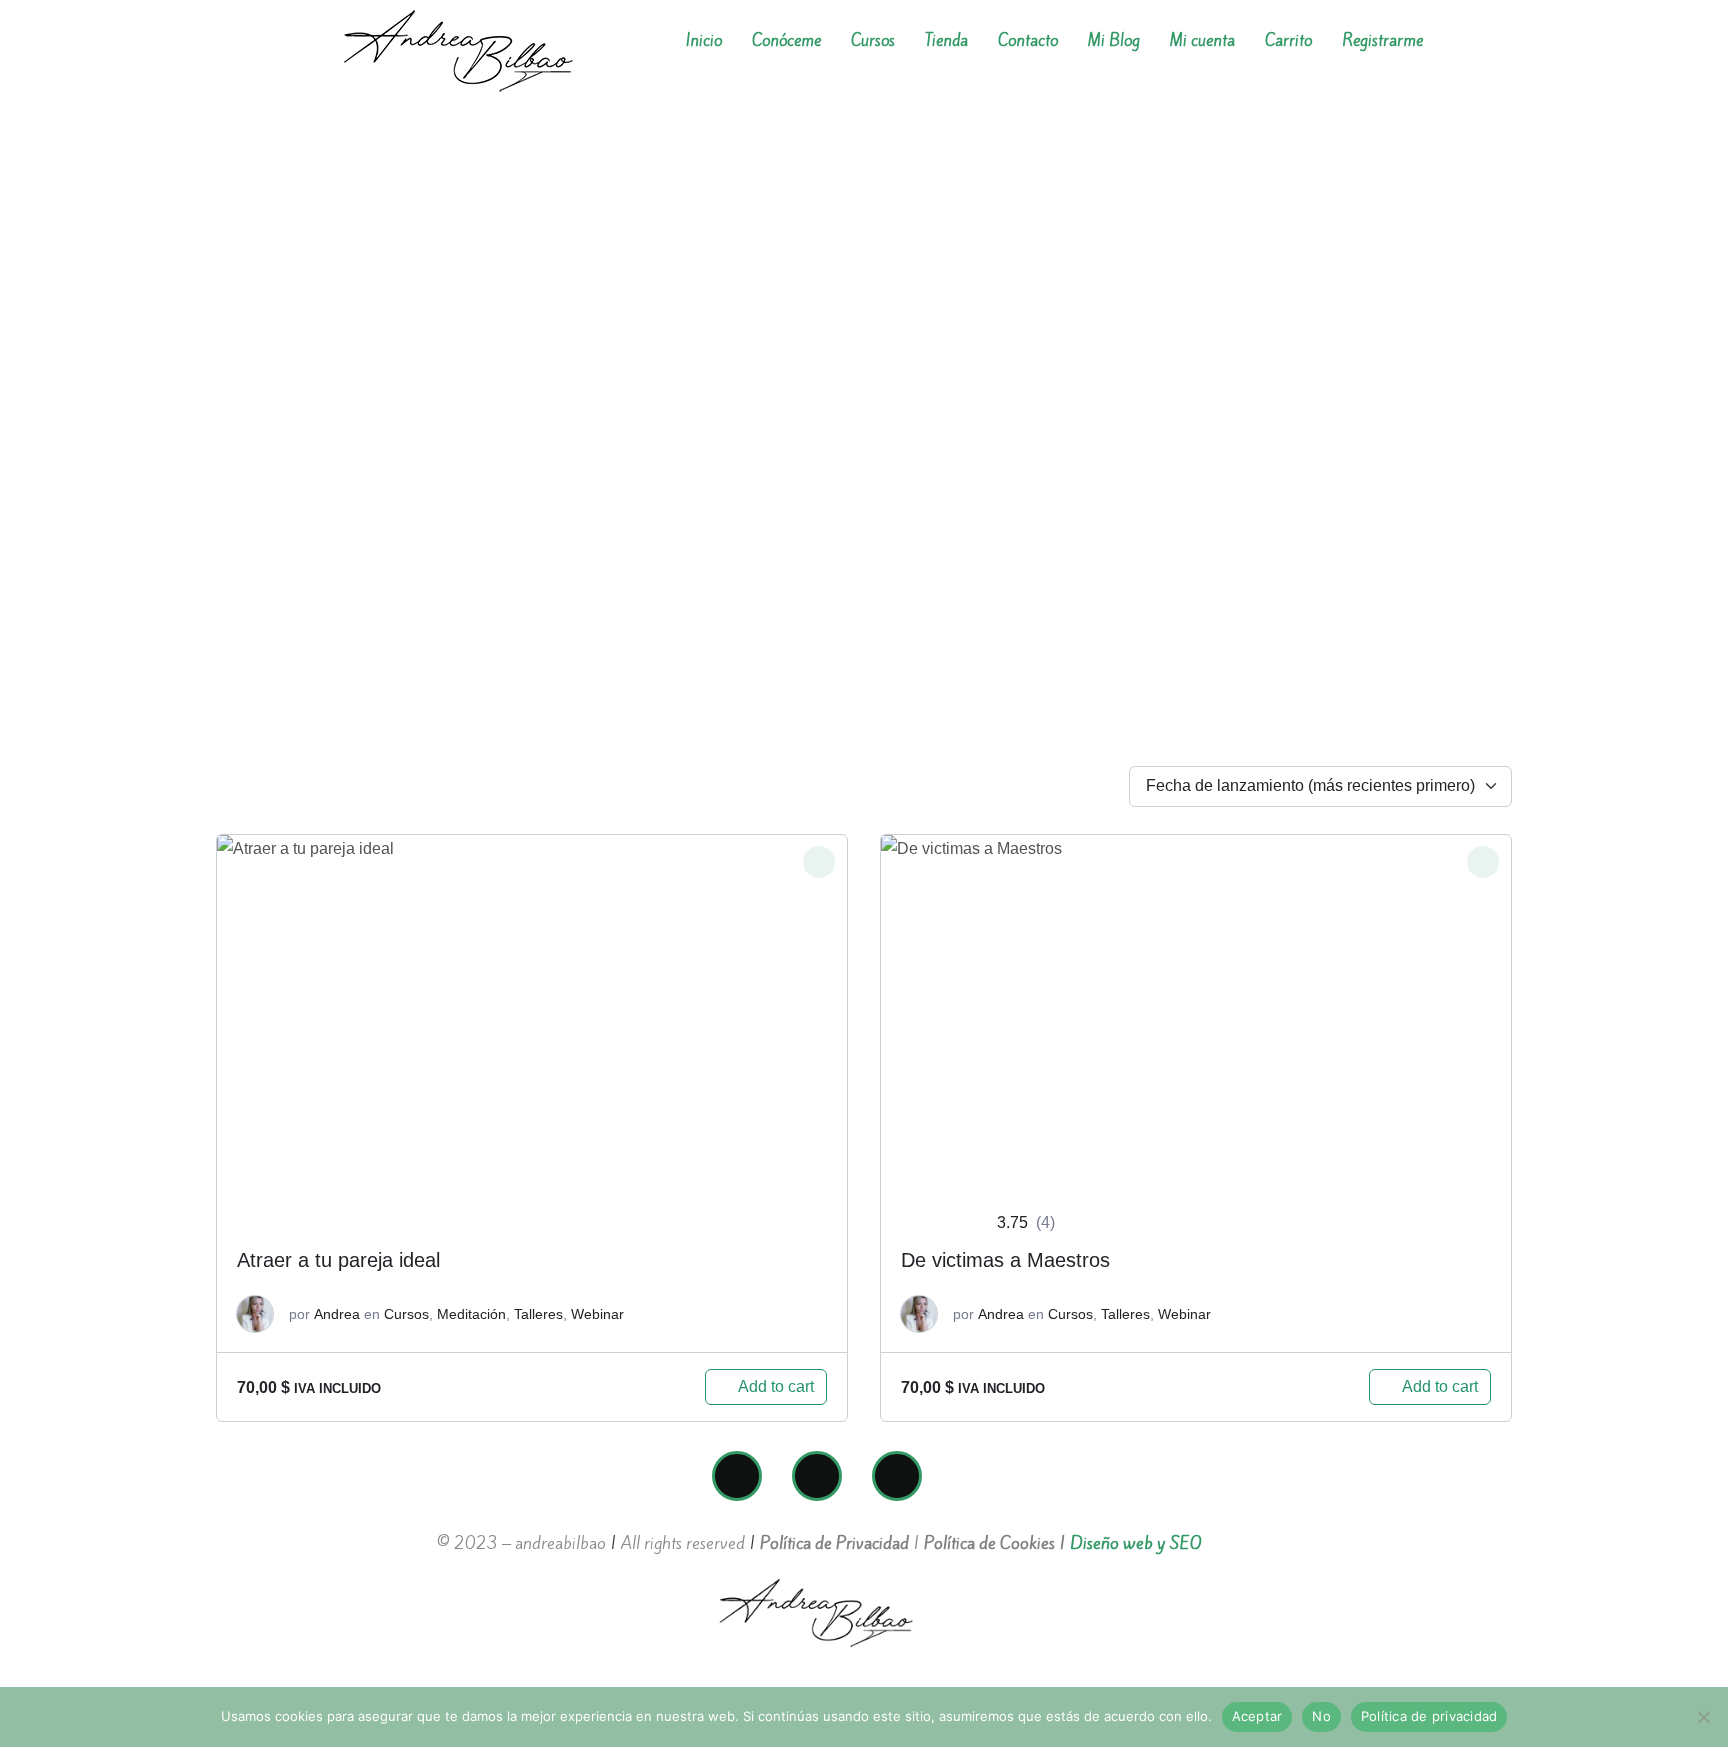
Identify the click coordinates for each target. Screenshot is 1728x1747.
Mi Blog (1114, 40)
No (1321, 1716)
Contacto (1028, 40)
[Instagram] (817, 1476)
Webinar (597, 1314)
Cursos (873, 40)
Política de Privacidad (834, 1543)
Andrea (337, 1314)
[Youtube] (897, 1476)
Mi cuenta (1202, 40)
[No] (1703, 1717)
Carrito (1288, 40)
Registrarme (1382, 40)
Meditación (471, 1314)
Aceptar (1257, 1716)
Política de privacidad (1429, 1716)
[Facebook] (737, 1476)
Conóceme (786, 40)
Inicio (704, 40)
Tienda (946, 40)
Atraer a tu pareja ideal (338, 1260)
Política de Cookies (989, 1543)
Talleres (538, 1314)
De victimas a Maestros (1005, 1260)
